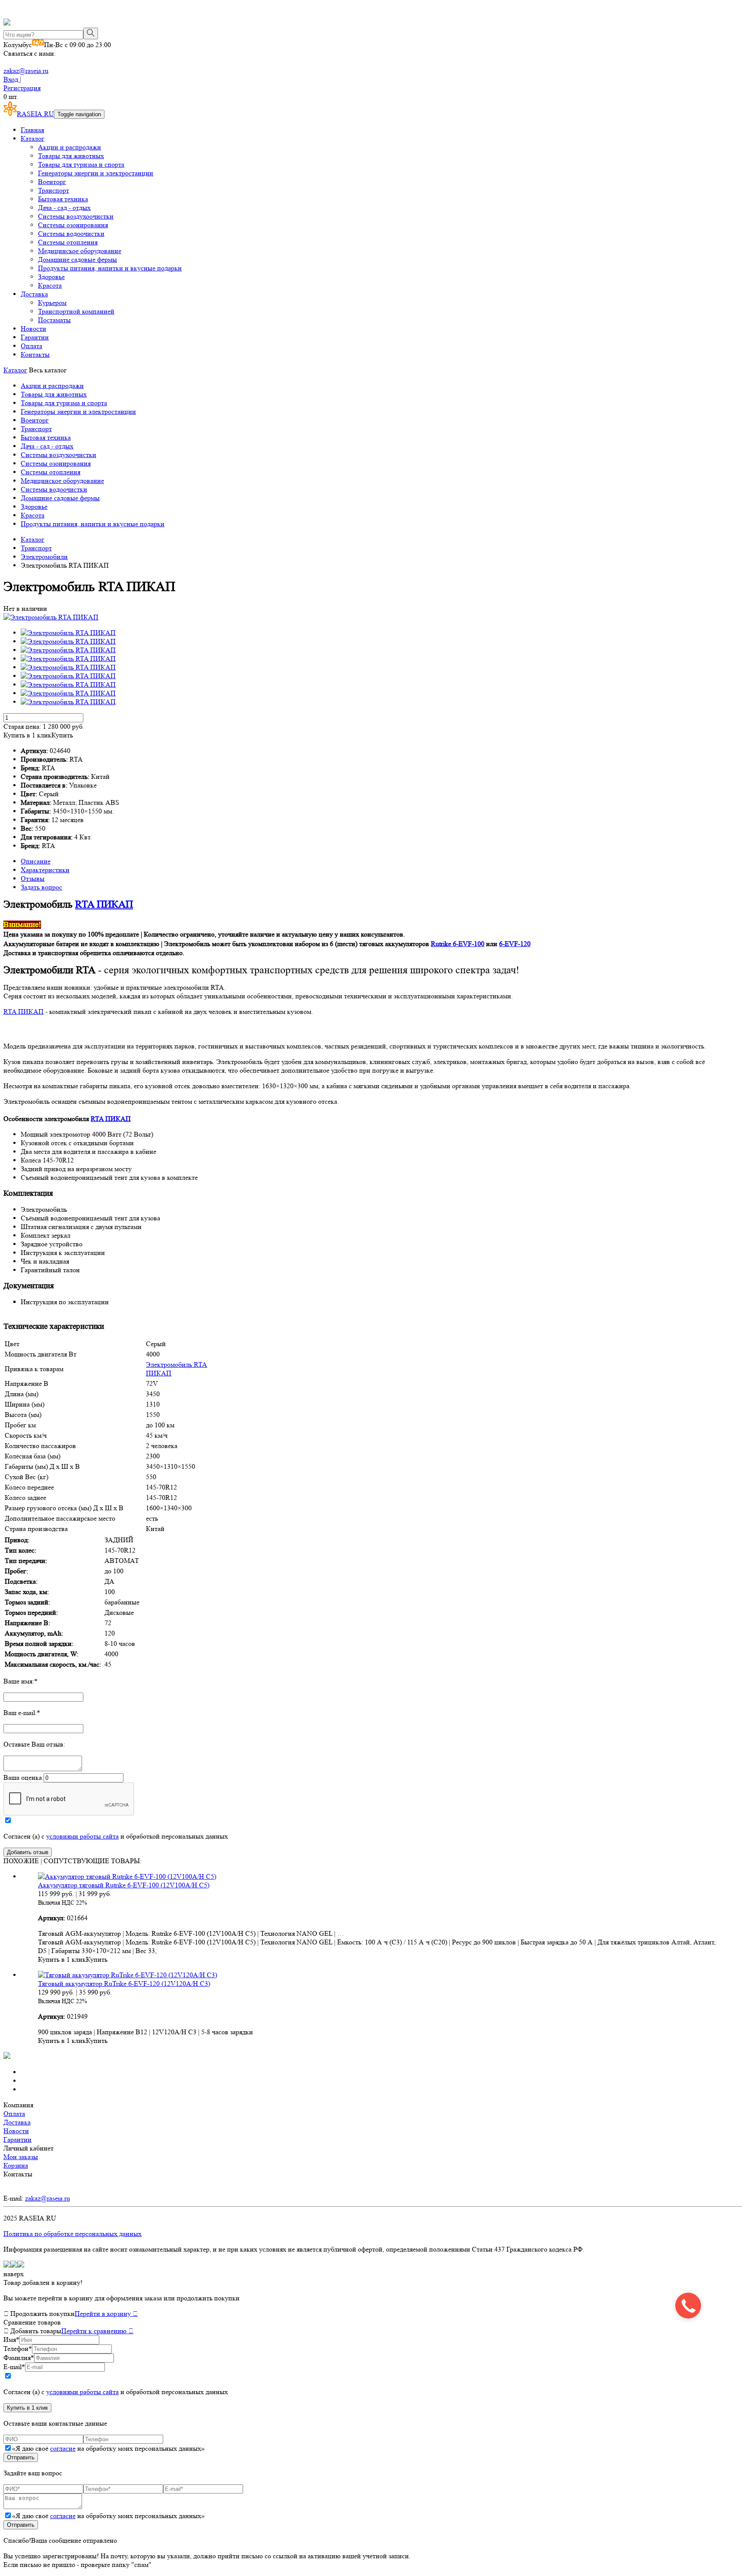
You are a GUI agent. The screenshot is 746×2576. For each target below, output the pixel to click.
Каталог (33, 138)
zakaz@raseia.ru (26, 71)
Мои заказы (21, 2157)
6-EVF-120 (515, 944)
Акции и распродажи (70, 147)
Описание (36, 861)
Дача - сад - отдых (64, 208)
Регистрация (22, 88)
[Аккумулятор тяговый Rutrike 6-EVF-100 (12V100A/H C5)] (127, 1876)
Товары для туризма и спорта (81, 164)
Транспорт (54, 190)
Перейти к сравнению (97, 2331)
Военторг (52, 182)
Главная (32, 130)
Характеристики (45, 870)
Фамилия (19, 2358)
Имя (11, 2339)
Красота (50, 285)
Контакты (35, 354)
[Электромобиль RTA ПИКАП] (51, 617)
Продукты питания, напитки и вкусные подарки (110, 268)
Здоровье (51, 277)
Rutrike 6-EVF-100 (458, 944)
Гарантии (35, 337)
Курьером (52, 303)
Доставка (34, 294)
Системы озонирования (73, 225)
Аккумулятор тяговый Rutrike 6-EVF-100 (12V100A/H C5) (124, 1885)
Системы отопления (68, 242)
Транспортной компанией (76, 311)
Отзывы (33, 878)
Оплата (32, 346)
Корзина (16, 2165)
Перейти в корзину (106, 2314)
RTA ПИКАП (104, 904)
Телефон (18, 2349)
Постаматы (54, 320)
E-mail (14, 2367)
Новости (33, 329)
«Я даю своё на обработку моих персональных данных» (108, 2448)
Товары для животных (71, 156)
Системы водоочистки (71, 233)
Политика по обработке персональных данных (73, 2234)
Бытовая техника (63, 199)
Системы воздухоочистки (76, 216)
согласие (63, 2448)
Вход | (12, 79)
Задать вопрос (41, 887)
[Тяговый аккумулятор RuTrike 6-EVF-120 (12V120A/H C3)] (128, 1975)
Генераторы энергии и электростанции (96, 173)
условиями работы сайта (82, 1836)
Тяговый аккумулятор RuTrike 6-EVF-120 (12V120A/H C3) (124, 1984)
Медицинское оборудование (80, 251)
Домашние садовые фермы (77, 259)
